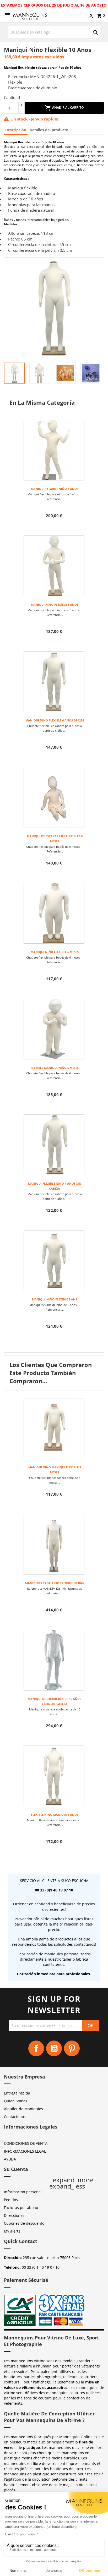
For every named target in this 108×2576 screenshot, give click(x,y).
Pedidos (11, 2200)
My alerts (12, 2231)
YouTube (54, 2048)
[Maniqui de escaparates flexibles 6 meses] (54, 797)
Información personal (23, 2192)
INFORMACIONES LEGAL (25, 2151)
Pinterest (72, 2048)
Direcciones (14, 2215)
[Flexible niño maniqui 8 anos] (54, 1776)
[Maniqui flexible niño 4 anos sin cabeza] (54, 1145)
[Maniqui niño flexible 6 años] (54, 566)
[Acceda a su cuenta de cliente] (91, 17)
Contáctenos (15, 2117)
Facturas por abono (21, 2208)
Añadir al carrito (68, 108)
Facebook (36, 2048)
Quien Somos (16, 2101)
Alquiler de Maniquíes (23, 2109)
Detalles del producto (49, 130)
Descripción (16, 130)
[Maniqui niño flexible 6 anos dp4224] (54, 682)
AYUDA (10, 2159)
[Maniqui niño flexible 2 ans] (54, 1261)
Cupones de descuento (24, 2223)
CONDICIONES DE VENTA (26, 2143)
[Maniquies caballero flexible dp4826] (54, 1544)
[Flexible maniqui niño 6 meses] (54, 1029)
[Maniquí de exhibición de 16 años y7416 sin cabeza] (54, 1660)
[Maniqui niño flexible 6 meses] (54, 913)
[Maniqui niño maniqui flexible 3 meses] (54, 1429)
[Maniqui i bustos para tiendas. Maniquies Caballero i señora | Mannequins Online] (30, 16)
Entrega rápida (17, 2093)
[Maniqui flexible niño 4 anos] (54, 450)
